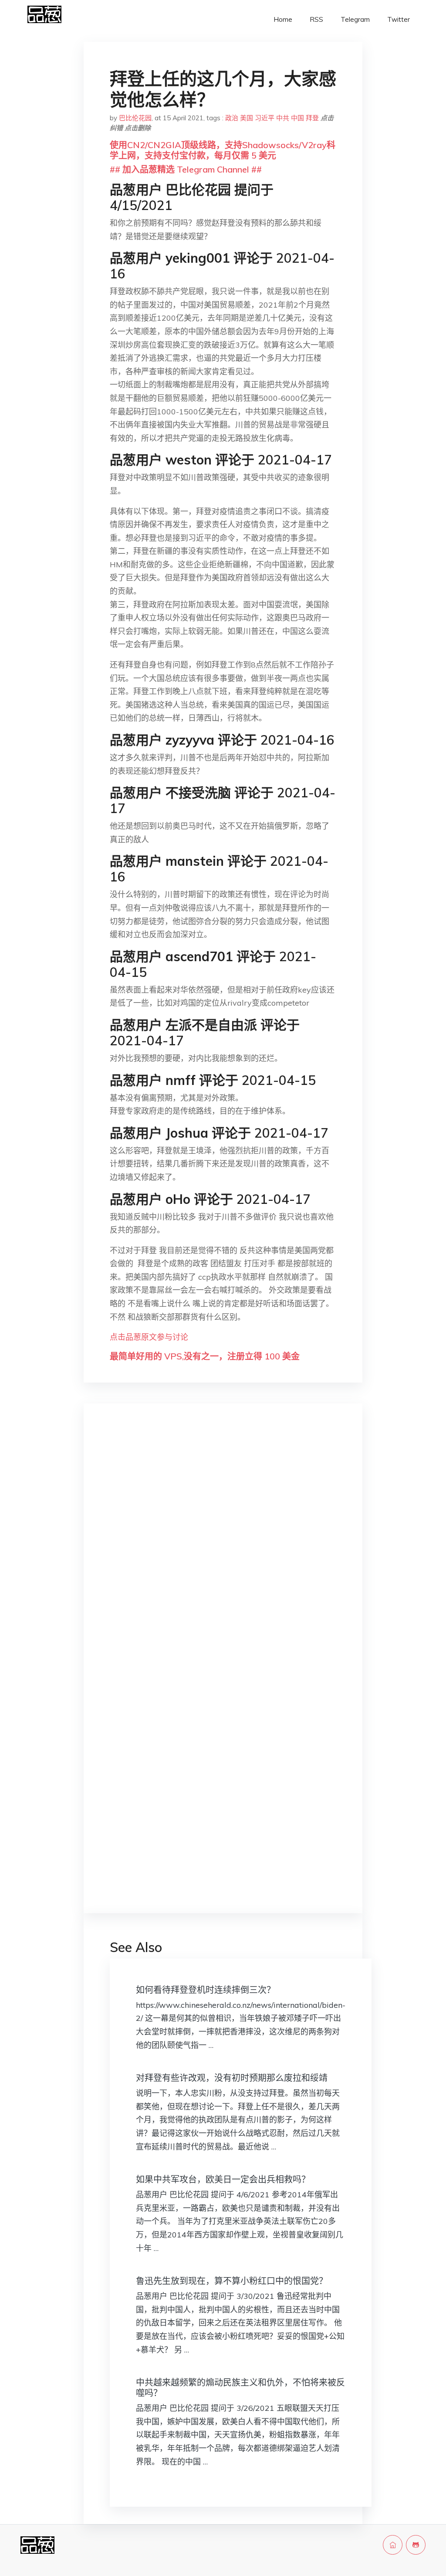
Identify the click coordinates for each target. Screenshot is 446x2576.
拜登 (312, 118)
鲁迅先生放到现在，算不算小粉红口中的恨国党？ (232, 2281)
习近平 (265, 118)
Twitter (399, 19)
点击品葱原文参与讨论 (149, 1337)
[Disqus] (223, 1548)
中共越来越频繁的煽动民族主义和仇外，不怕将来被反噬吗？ (240, 2388)
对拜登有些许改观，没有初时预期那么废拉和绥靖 (232, 2078)
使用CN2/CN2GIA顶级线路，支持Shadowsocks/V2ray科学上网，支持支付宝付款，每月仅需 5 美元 (223, 150)
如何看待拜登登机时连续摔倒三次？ (206, 1990)
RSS (316, 19)
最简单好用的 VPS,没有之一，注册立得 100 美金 (205, 1356)
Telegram (355, 19)
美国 (247, 118)
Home (283, 19)
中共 (283, 118)
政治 (232, 118)
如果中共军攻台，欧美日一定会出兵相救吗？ (223, 2179)
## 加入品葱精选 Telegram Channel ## (186, 169)
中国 (297, 118)
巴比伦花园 (135, 118)
